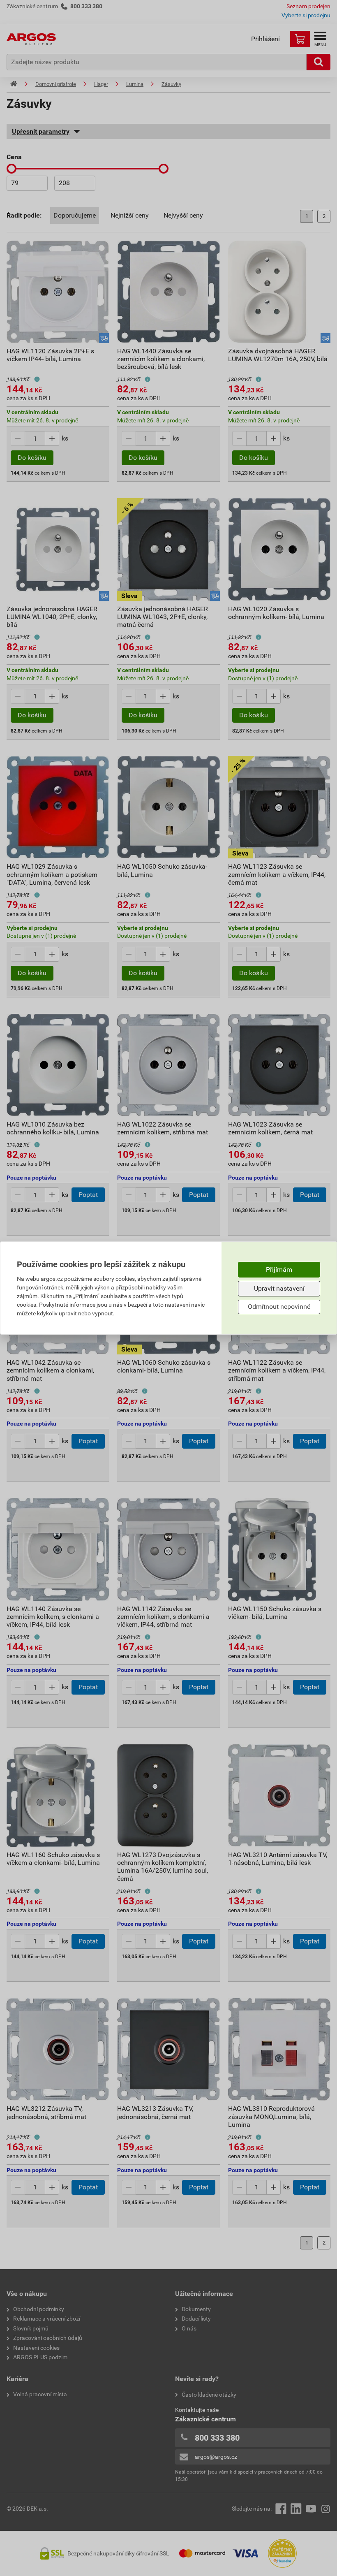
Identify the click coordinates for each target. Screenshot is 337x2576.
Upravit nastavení (279, 1288)
